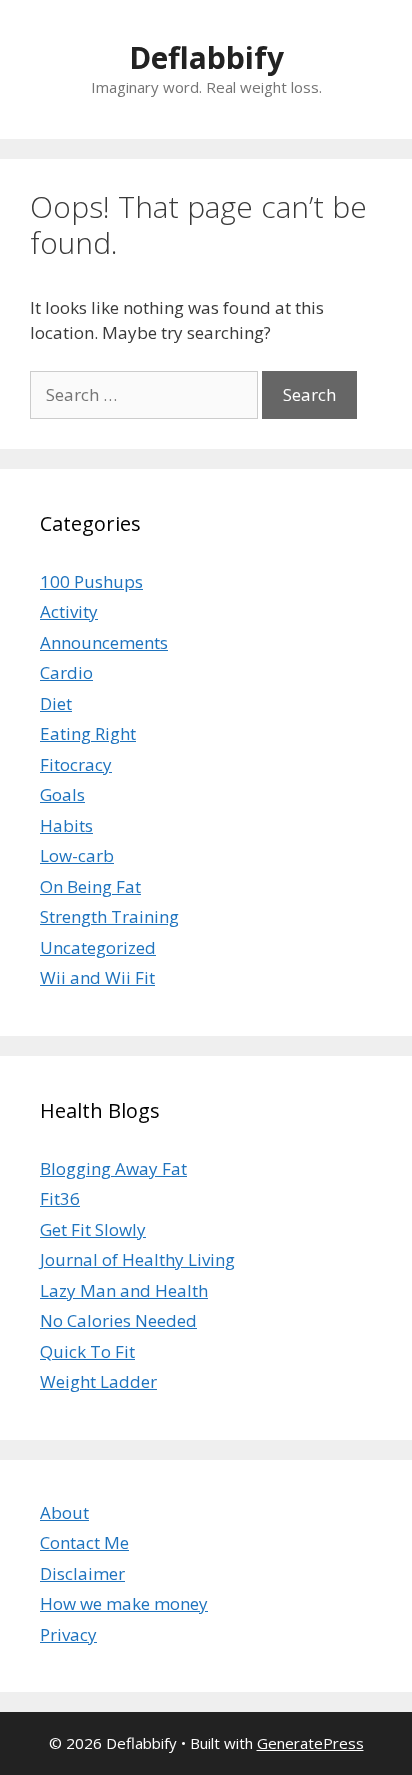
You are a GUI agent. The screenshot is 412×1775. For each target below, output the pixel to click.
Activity (69, 611)
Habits (66, 825)
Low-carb (77, 855)
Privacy (68, 1634)
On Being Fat (90, 886)
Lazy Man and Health (124, 1290)
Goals (62, 794)
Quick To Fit (87, 1351)
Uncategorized (98, 947)
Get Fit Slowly (93, 1229)
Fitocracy (76, 764)
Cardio (66, 672)
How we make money (124, 1603)
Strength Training (109, 916)
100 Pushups (91, 581)
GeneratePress (310, 1743)
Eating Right (88, 733)
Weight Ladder (98, 1381)
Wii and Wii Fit (97, 977)
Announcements (104, 642)
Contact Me (84, 1542)
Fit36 (60, 1198)
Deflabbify (206, 57)
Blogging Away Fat (113, 1168)
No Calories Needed (118, 1320)
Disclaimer (82, 1573)
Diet (56, 703)
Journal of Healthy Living (137, 1259)
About (64, 1512)
